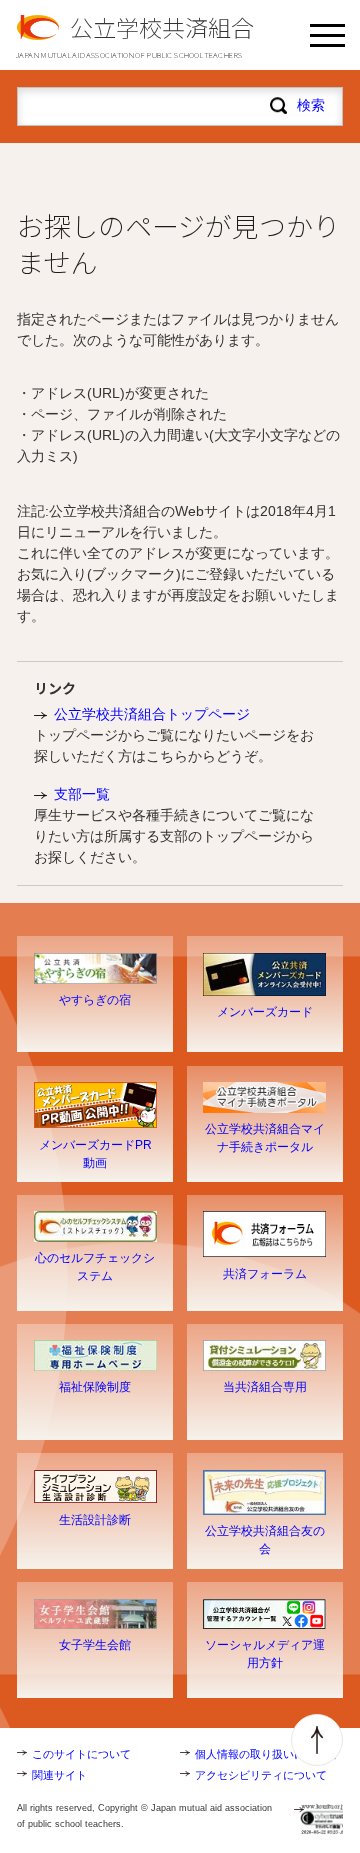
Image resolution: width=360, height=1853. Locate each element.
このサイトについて (81, 1754)
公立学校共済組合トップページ (152, 714)
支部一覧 (82, 794)
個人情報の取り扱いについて (266, 1754)
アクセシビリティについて (261, 1775)
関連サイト (59, 1775)
